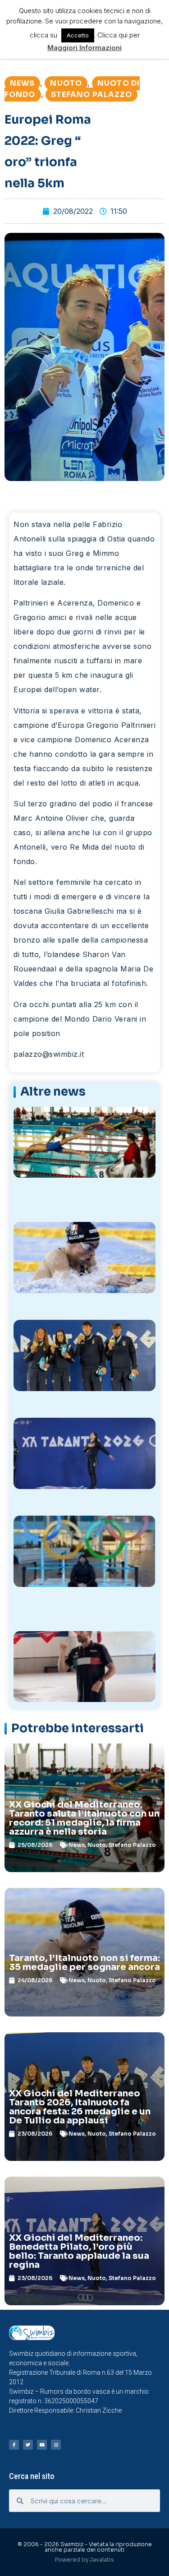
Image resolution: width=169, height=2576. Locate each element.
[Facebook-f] (14, 2445)
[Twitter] (28, 2445)
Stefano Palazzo (92, 95)
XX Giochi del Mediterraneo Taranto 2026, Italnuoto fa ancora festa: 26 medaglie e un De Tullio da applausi (80, 2107)
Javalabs (102, 2560)
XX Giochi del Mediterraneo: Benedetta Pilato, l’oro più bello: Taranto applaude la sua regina (79, 2251)
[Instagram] (56, 2445)
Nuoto (66, 83)
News (22, 83)
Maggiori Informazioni (84, 48)
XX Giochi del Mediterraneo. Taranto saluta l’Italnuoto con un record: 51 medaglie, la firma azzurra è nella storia (84, 1818)
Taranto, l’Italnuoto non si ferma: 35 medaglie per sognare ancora (84, 1963)
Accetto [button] (78, 35)
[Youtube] (42, 2445)
